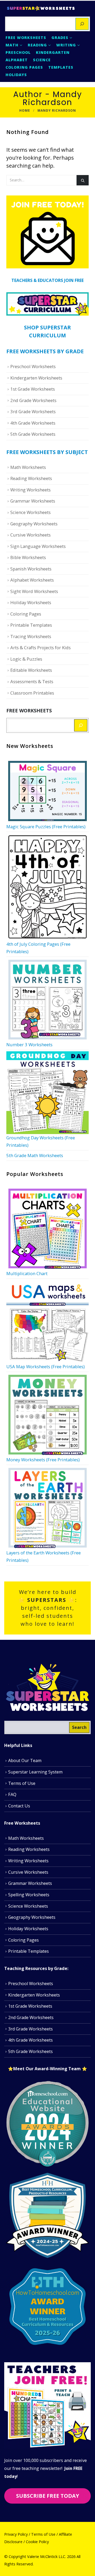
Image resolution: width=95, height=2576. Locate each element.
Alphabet (17, 60)
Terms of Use (22, 1783)
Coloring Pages (24, 67)
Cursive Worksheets (30, 535)
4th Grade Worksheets (33, 423)
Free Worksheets (26, 38)
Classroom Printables (32, 693)
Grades (60, 38)
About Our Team (25, 1760)
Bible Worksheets (28, 557)
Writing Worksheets (30, 490)
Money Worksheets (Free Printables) (43, 1460)
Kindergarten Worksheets (36, 378)
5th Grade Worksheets (33, 434)
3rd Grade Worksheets (33, 411)
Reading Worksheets (31, 478)
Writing (66, 45)
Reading (37, 45)
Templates (61, 67)
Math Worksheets (28, 467)
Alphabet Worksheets (32, 580)
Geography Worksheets (34, 524)
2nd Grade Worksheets (33, 400)
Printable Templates (31, 625)
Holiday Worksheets (31, 602)
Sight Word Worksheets (34, 591)
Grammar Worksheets (33, 501)
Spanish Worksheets (31, 569)
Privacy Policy (16, 2534)
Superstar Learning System (35, 1772)
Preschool (18, 52)
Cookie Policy (37, 2542)
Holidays (16, 75)
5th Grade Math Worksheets (35, 1155)
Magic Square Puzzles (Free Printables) (46, 827)
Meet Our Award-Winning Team (47, 2069)
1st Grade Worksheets (33, 389)
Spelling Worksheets (29, 1895)
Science (42, 60)
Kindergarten (53, 52)
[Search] (82, 24)
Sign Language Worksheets (38, 546)
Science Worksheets (30, 512)
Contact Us (19, 1806)
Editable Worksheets (31, 670)
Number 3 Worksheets (29, 1045)
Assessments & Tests (32, 681)
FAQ (12, 1794)
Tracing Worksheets (31, 636)
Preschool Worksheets (33, 366)
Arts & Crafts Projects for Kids (41, 648)
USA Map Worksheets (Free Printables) (46, 1367)
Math (12, 45)
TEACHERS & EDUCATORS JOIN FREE (47, 280)
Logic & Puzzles (26, 659)
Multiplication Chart (27, 1273)
